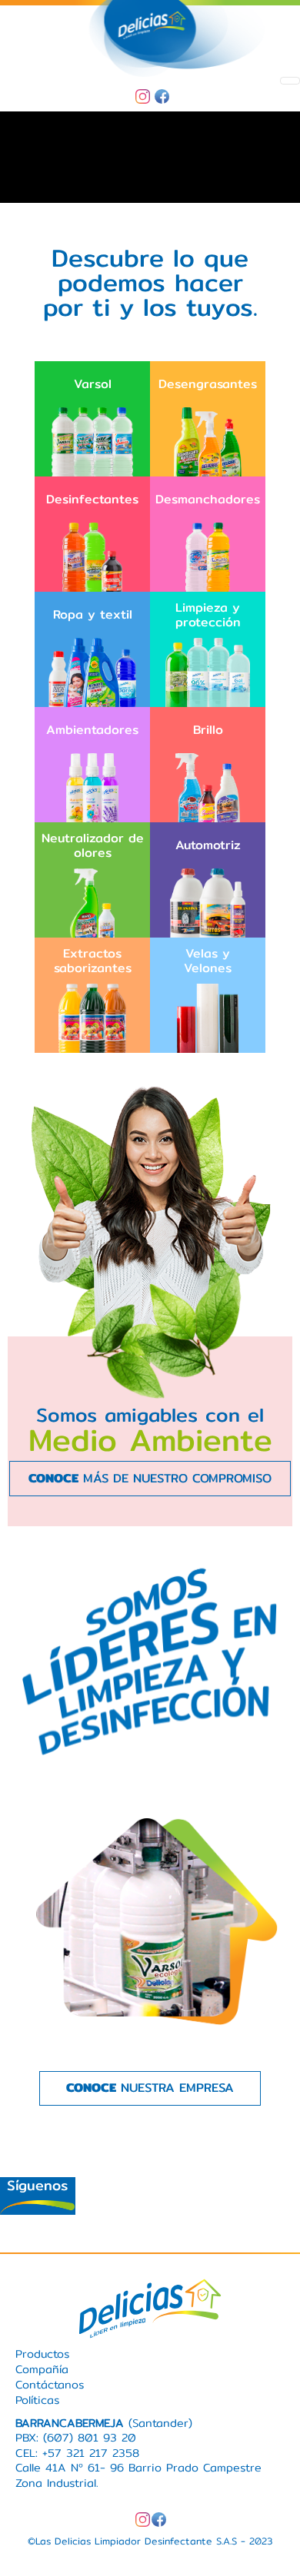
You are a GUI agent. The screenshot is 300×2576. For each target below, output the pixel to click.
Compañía (42, 2369)
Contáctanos (50, 2384)
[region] (150, 158)
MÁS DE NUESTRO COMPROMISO (150, 1478)
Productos (42, 2354)
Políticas (37, 2400)
